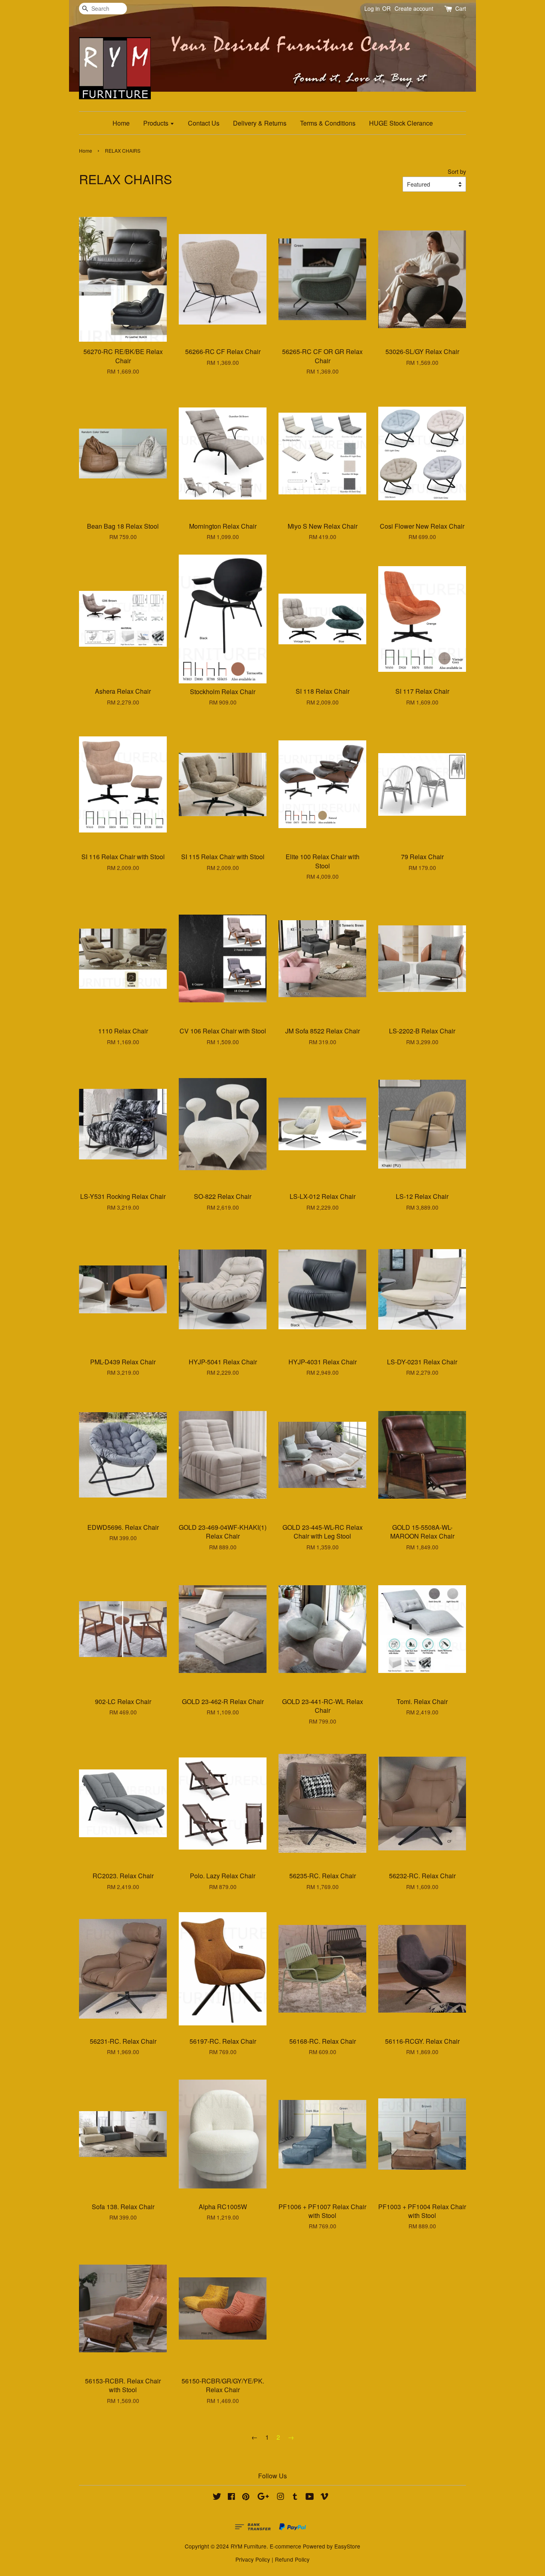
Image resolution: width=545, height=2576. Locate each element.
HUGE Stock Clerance (401, 123)
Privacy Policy (253, 2559)
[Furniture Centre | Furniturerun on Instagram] (280, 2497)
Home (121, 123)
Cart (461, 8)
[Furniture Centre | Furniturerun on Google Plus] (263, 2497)
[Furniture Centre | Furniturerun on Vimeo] (324, 2497)
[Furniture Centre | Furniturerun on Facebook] (231, 2497)
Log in (372, 8)
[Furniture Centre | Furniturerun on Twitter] (217, 2497)
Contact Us (204, 123)
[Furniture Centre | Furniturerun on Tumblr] (295, 2497)
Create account (414, 8)
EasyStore (347, 2546)
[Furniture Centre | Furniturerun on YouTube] (310, 2497)
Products (157, 123)
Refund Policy (292, 2559)
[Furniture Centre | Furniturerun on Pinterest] (246, 2497)
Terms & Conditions (328, 123)
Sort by (457, 171)
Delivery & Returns (260, 123)
